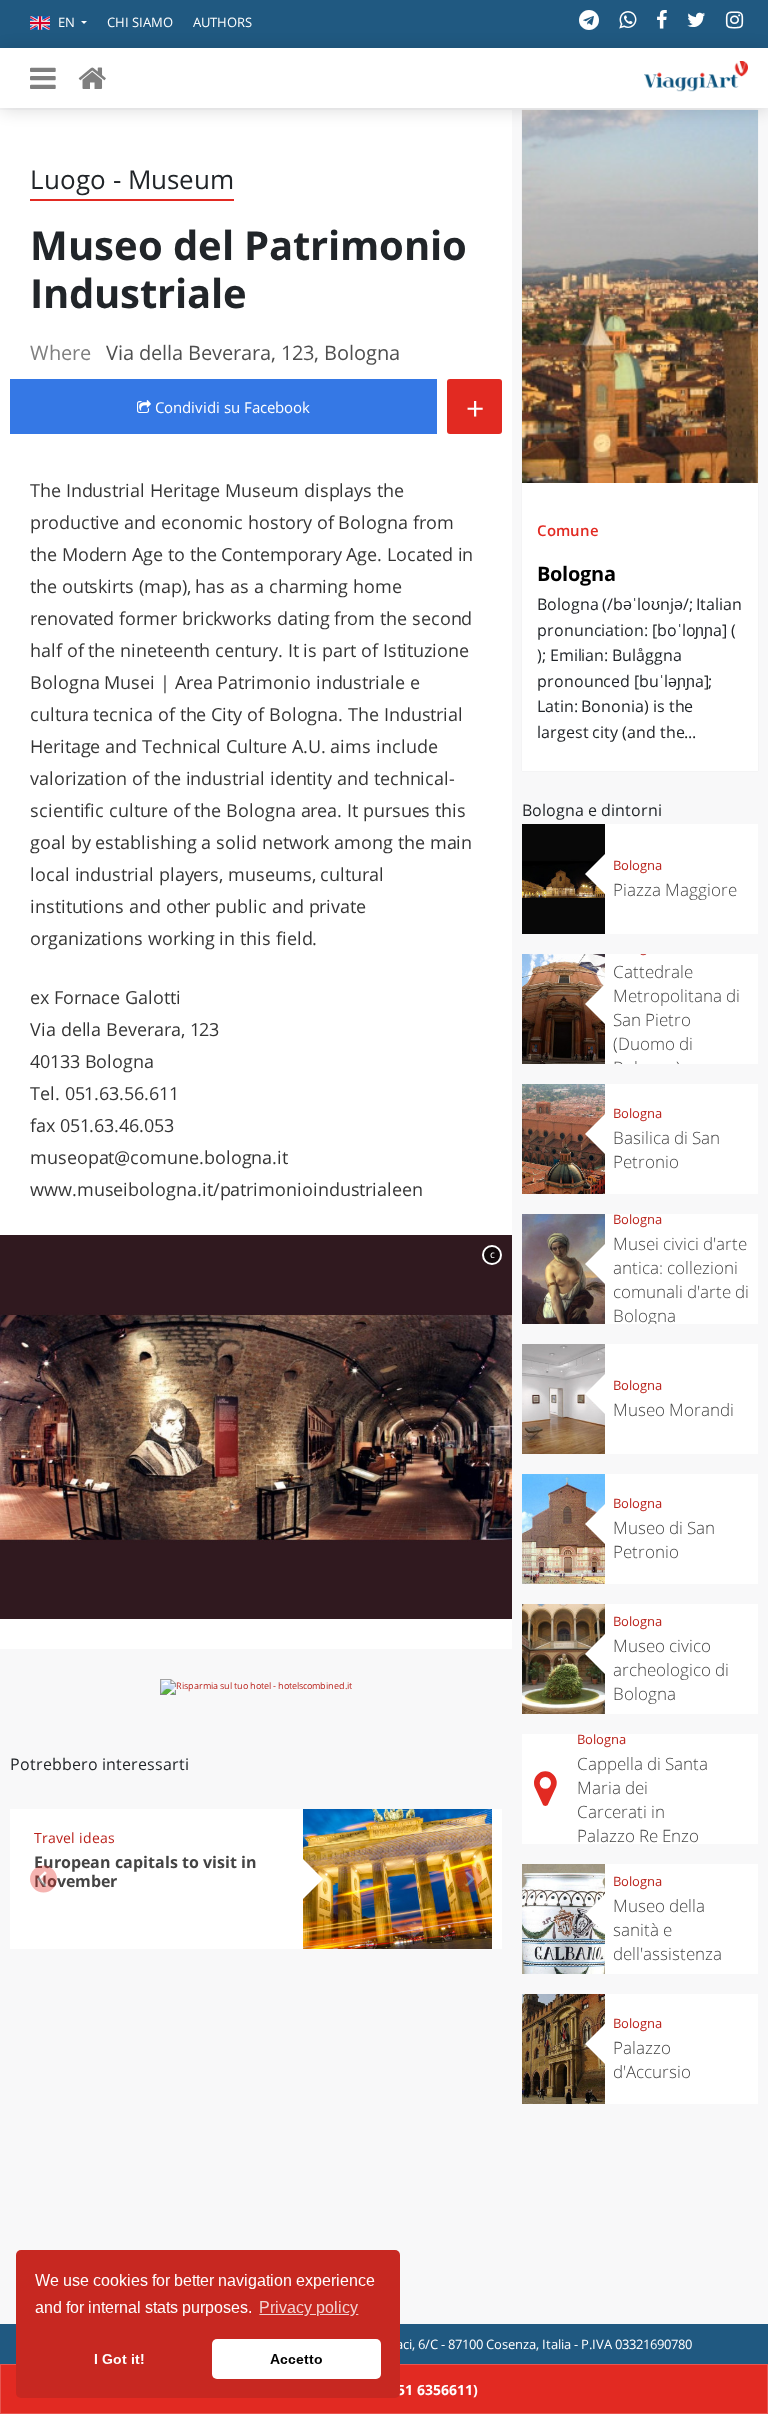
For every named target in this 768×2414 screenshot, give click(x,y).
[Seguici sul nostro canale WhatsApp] (627, 19)
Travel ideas (74, 1837)
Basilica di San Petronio (666, 1149)
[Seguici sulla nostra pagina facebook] (661, 19)
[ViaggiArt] (92, 77)
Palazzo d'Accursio (652, 2059)
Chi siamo (140, 22)
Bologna (576, 573)
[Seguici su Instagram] (734, 19)
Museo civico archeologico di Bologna (671, 1669)
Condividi (230, 407)
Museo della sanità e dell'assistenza (667, 1929)
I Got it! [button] (119, 2359)
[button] (58, 24)
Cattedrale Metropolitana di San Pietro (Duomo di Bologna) (676, 1019)
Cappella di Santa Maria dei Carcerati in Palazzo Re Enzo (642, 1799)
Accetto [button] (296, 2359)
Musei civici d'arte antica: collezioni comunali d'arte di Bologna (681, 1279)
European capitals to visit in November (145, 1871)
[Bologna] (640, 296)
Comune (568, 530)
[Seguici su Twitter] (696, 19)
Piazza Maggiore (675, 889)
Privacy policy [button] (308, 2307)
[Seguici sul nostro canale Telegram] (589, 19)
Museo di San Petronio (664, 1539)
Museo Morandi (673, 1409)
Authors (222, 22)
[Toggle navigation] (43, 78)
